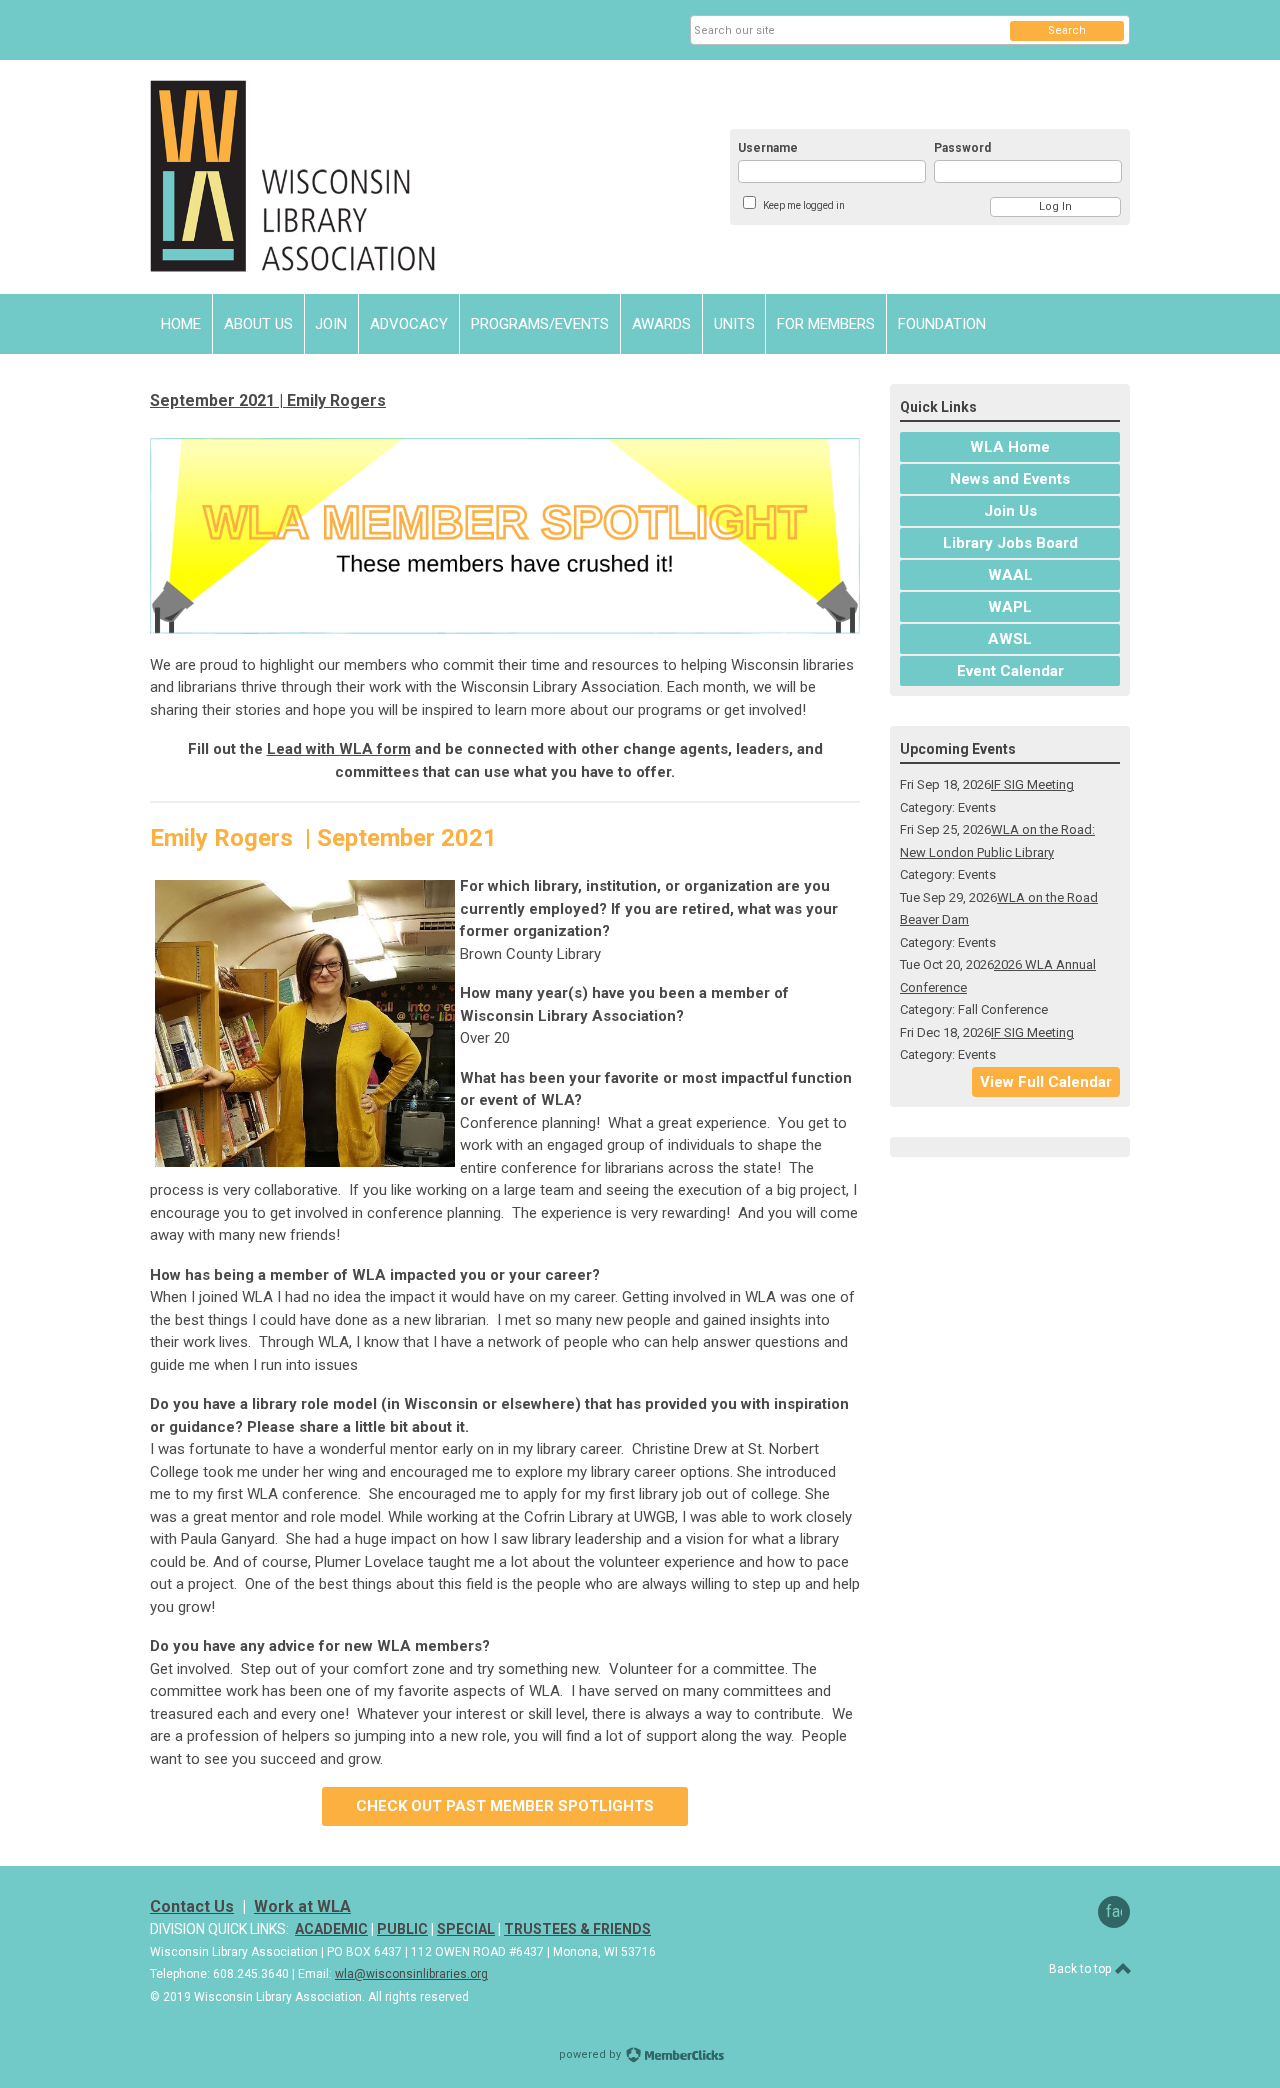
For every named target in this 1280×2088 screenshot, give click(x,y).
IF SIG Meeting (1032, 784)
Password (962, 148)
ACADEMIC (331, 1929)
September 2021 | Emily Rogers (268, 400)
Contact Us (192, 1906)
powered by (591, 2054)
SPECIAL (466, 1929)
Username (768, 148)
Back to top (1081, 1969)
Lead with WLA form (339, 749)
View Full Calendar (1046, 1082)
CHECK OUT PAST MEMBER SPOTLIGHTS (505, 1806)
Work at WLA (302, 1906)
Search (1067, 30)
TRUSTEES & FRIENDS (577, 1929)
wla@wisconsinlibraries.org (411, 1974)
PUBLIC (402, 1929)
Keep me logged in (804, 205)
